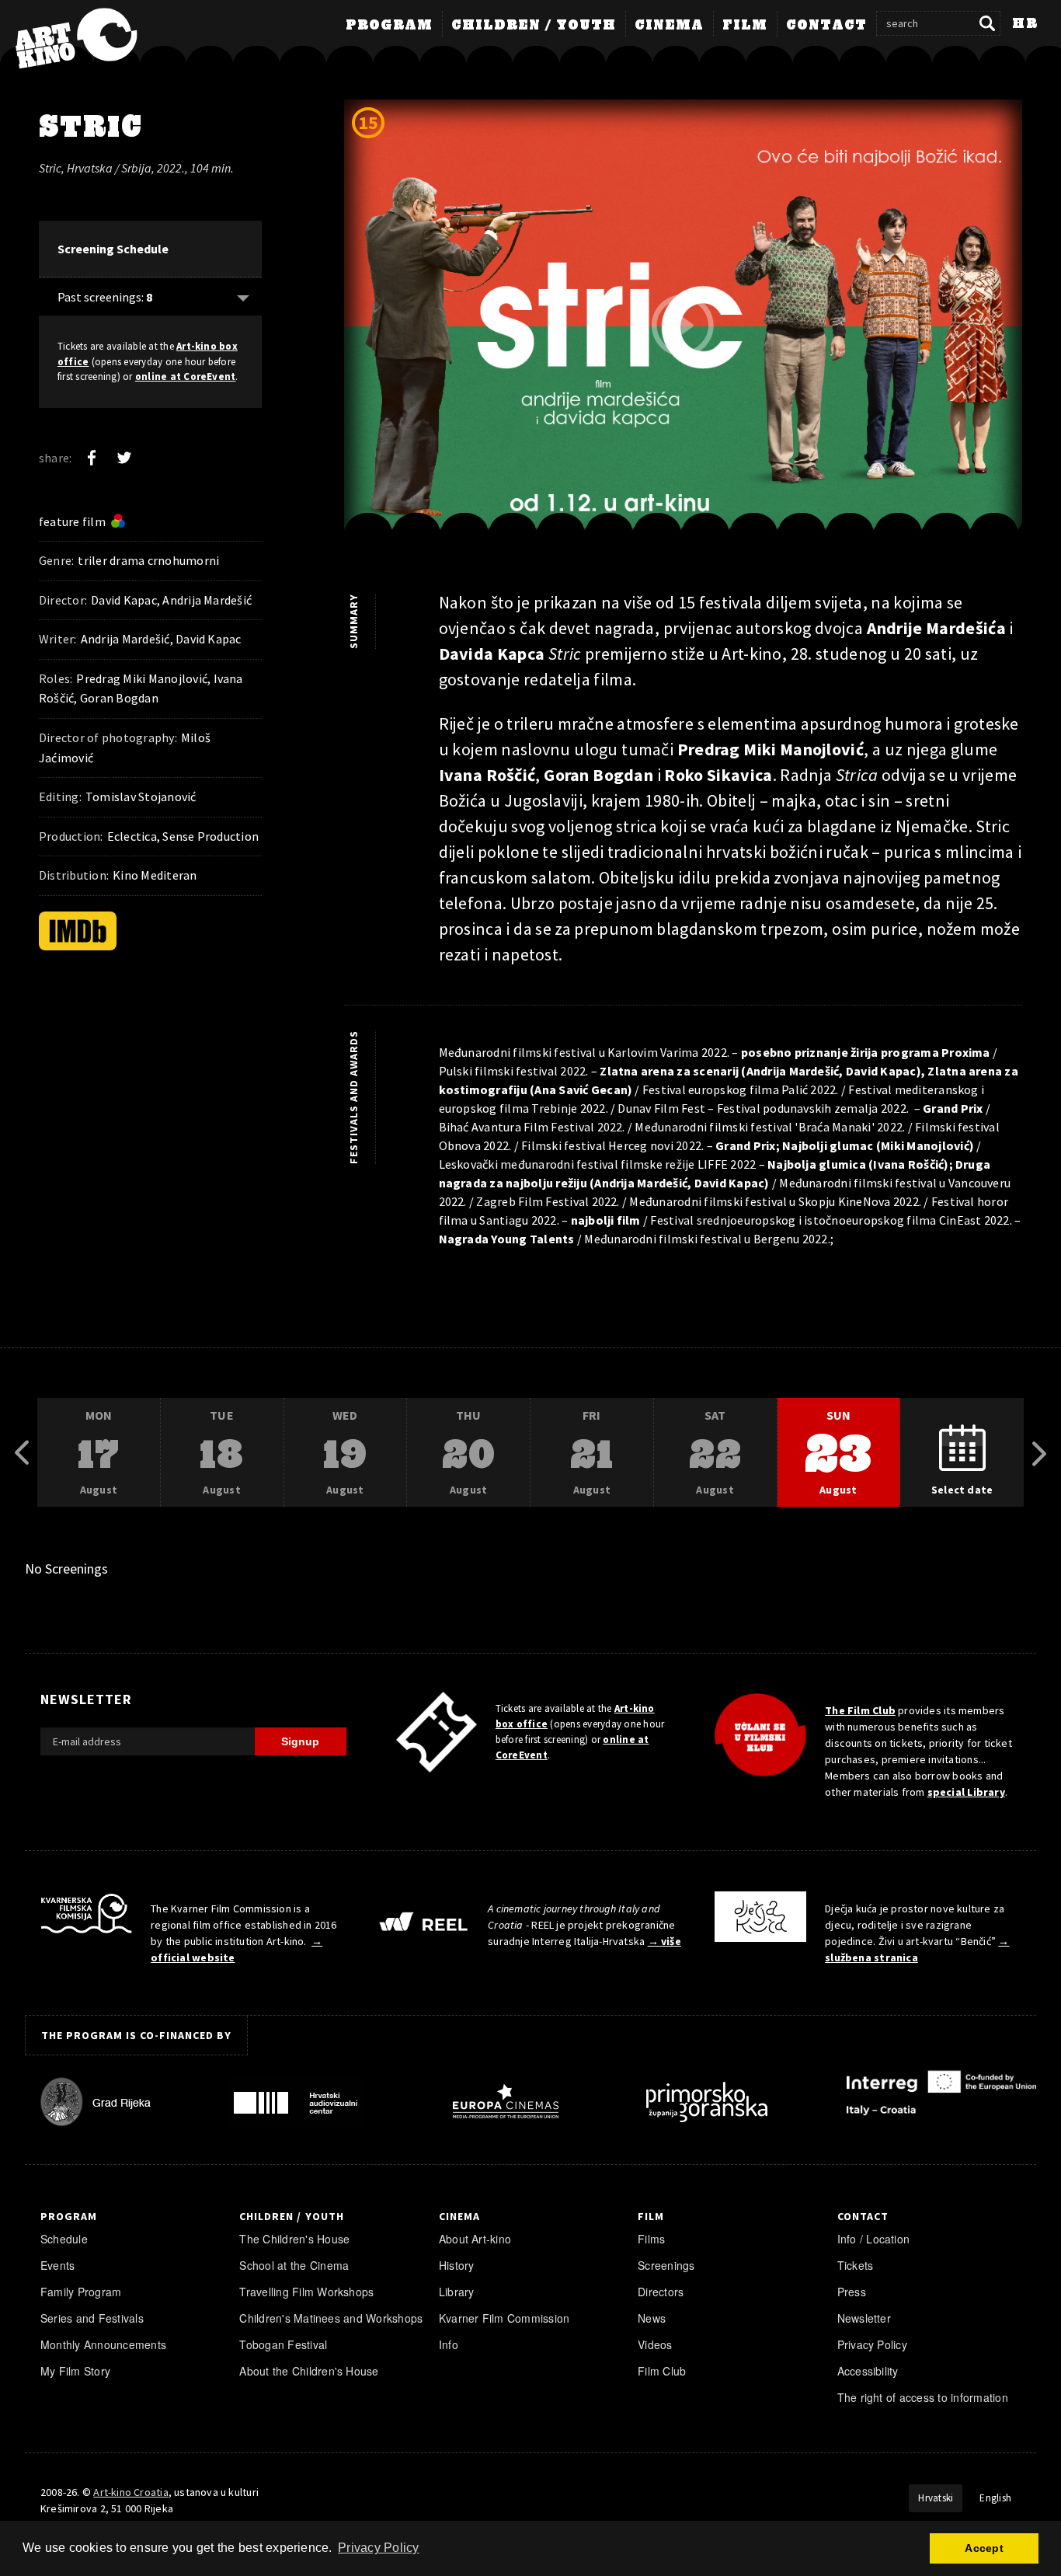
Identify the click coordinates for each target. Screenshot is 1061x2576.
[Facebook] (92, 458)
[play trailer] (683, 326)
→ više (664, 1941)
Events (57, 2265)
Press (852, 2292)
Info (449, 2344)
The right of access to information (923, 2397)
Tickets (856, 2265)
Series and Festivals (92, 2318)
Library (457, 2292)
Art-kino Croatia (130, 2492)
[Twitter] (124, 458)
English (995, 2498)
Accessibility (868, 2371)
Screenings (666, 2265)
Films (651, 2239)
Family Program (81, 2292)
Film (745, 26)
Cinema (669, 26)
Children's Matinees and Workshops (331, 2318)
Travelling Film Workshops (306, 2292)
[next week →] (1039, 1453)
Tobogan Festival (283, 2344)
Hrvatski (936, 2498)
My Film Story (75, 2371)
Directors (661, 2292)
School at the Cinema (294, 2265)
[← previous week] (22, 1453)
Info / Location (874, 2239)
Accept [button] (984, 2548)
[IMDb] (78, 931)
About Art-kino (475, 2239)
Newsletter (864, 2318)
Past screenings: (105, 297)
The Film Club (860, 1710)
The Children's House (294, 2239)
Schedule (64, 2239)
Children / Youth (534, 26)
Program (389, 26)
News (652, 2318)
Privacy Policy (872, 2344)
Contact (826, 26)
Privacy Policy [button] (378, 2548)
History (457, 2265)
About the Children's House (309, 2371)
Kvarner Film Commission (504, 2318)
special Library (966, 1792)
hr (1025, 24)
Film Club (662, 2371)
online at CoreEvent (186, 376)
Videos (655, 2344)
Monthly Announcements (103, 2344)
